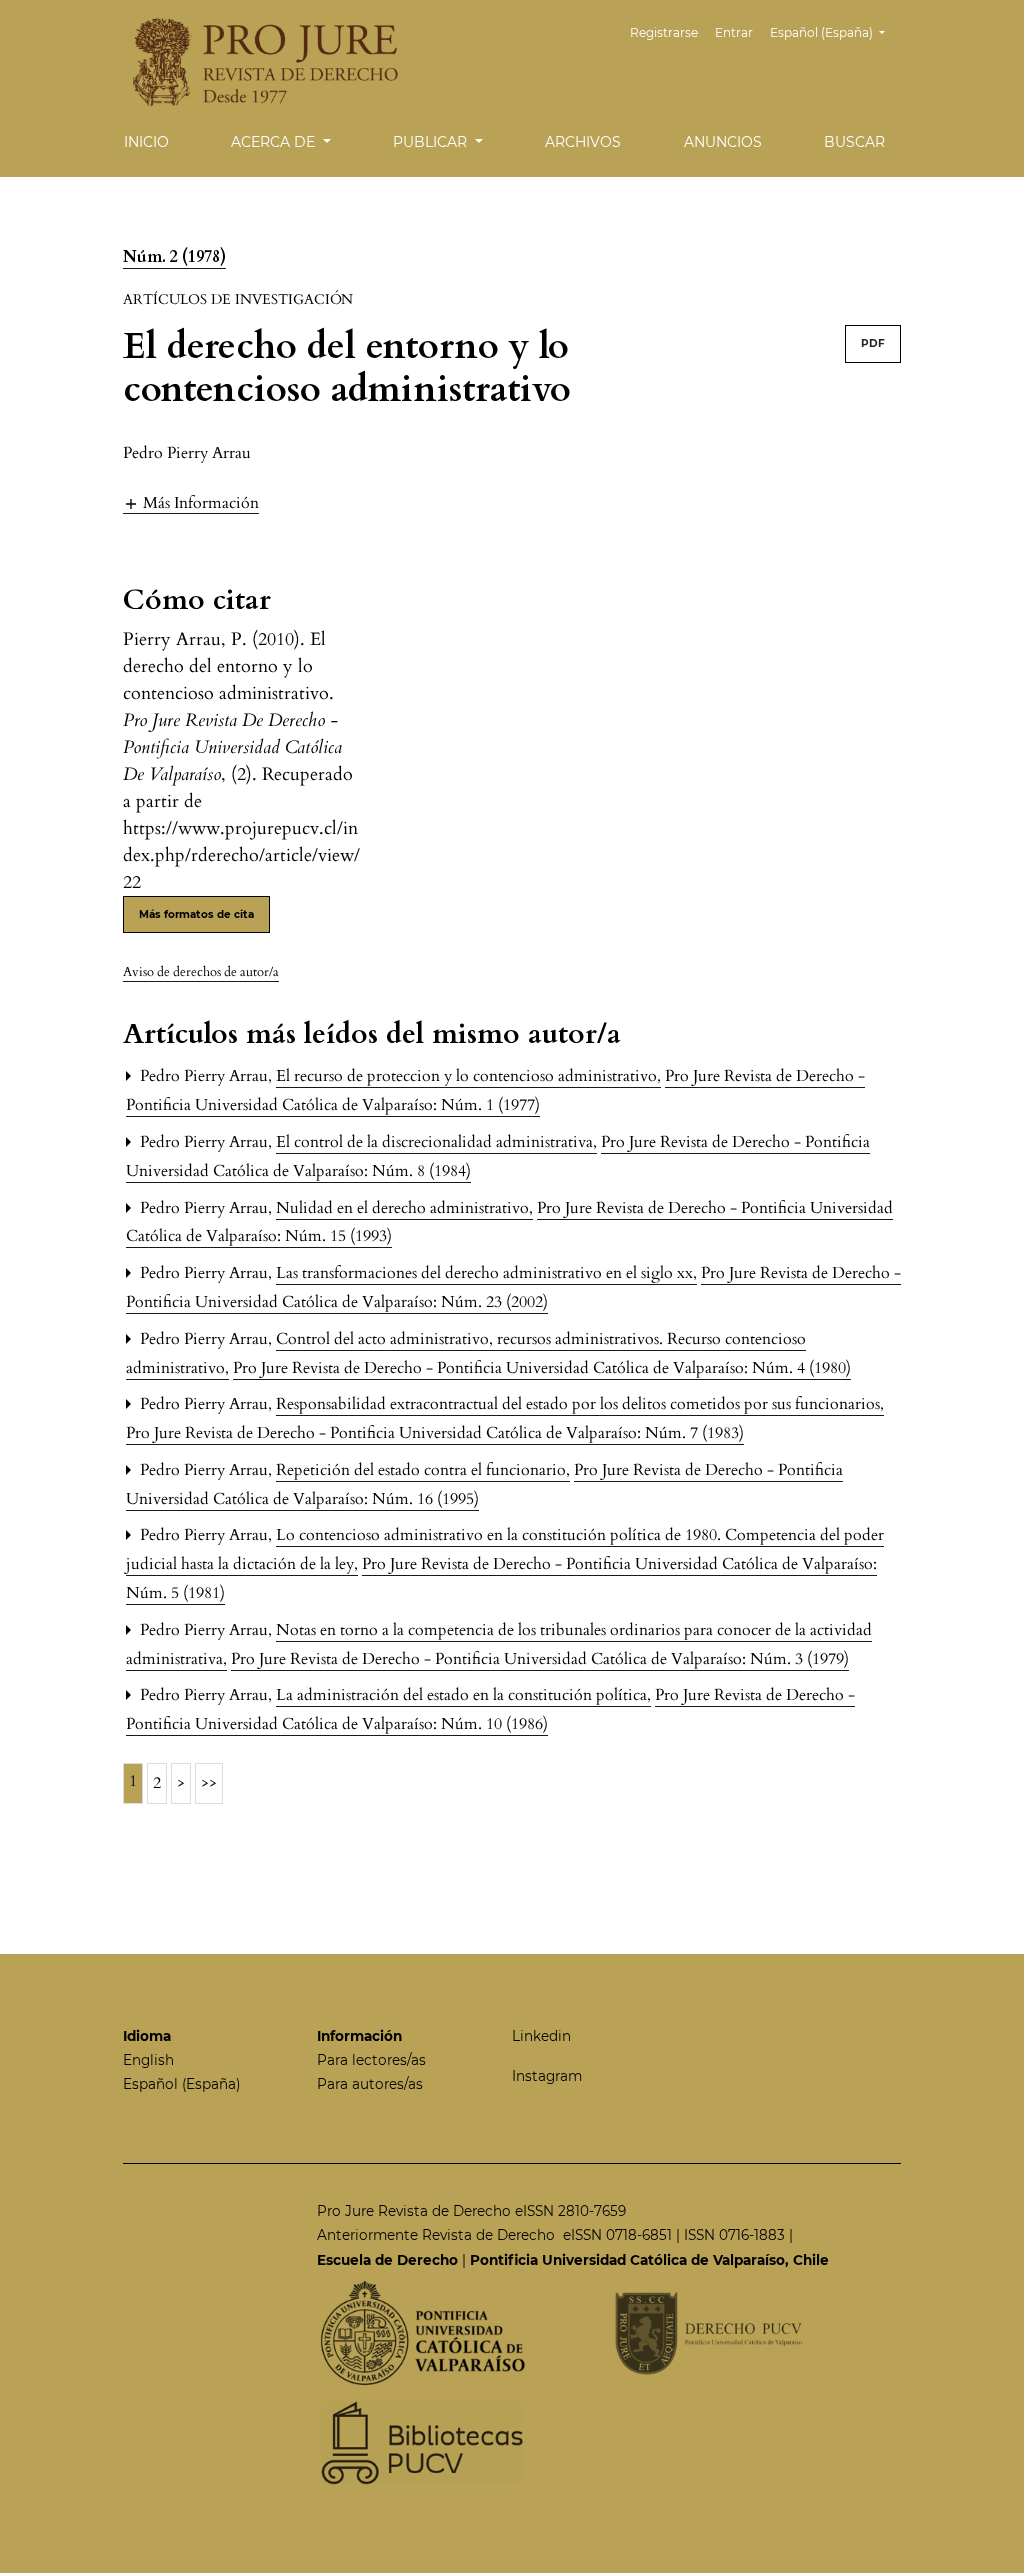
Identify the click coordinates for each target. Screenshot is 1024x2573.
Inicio (146, 142)
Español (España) (181, 2084)
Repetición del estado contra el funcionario (423, 1470)
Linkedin (541, 2036)
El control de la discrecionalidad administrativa (436, 1142)
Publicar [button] (432, 142)
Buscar (854, 142)
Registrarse (664, 32)
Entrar (734, 32)
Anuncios (723, 142)
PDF (873, 343)
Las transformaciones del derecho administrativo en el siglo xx (486, 1273)
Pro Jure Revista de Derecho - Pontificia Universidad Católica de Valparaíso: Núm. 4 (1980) (542, 1368)
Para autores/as (370, 2084)
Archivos (583, 142)
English (148, 2060)
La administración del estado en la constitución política (463, 1695)
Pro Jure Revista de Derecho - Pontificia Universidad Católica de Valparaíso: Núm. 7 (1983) (435, 1433)
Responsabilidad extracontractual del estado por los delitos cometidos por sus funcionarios (580, 1404)
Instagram (547, 2076)
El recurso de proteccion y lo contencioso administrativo (468, 1076)
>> (209, 1783)
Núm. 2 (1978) (174, 257)
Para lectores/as (371, 2060)
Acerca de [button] (275, 142)
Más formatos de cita (196, 914)
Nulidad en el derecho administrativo (404, 1208)
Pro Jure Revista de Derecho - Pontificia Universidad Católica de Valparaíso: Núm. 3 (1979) (540, 1659)
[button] (191, 502)
